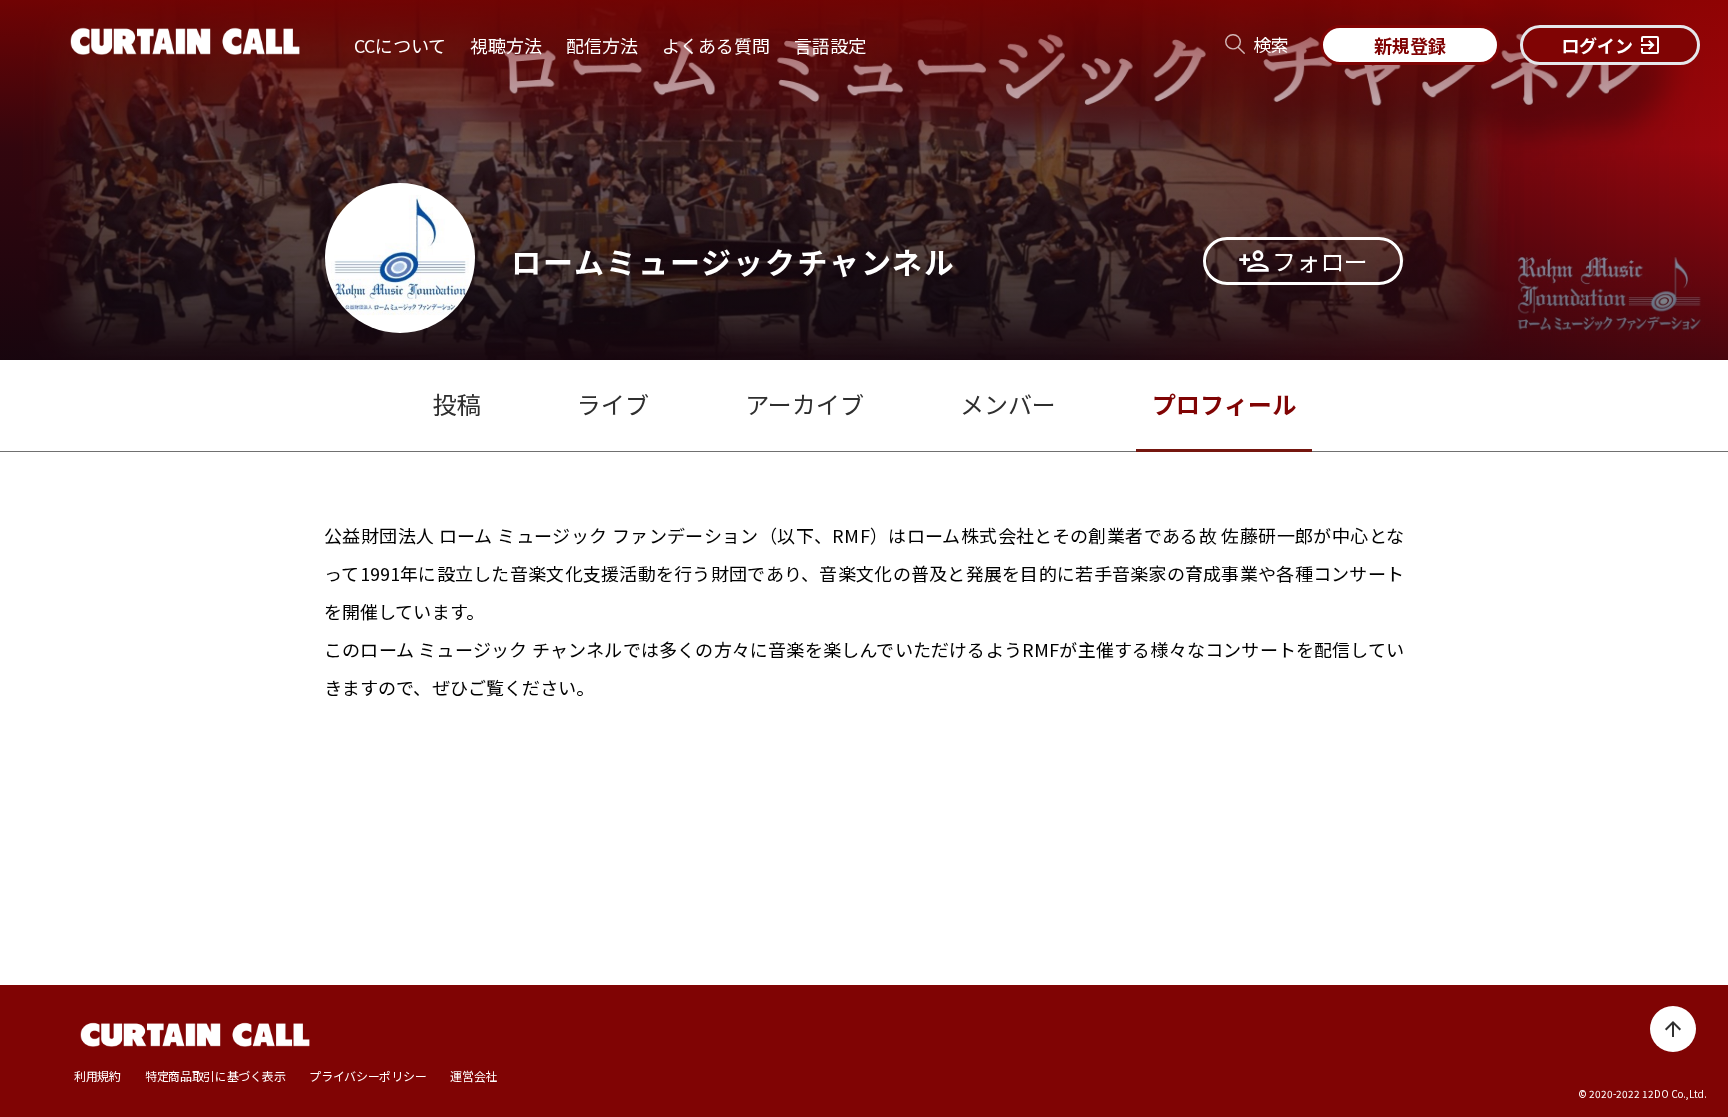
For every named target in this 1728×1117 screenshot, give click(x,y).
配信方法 (602, 45)
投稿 (457, 403)
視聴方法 (506, 45)
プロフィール (1224, 403)
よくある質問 (716, 45)
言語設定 (830, 45)
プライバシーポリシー (367, 1076)
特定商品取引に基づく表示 (215, 1076)
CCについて (400, 45)
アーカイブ (804, 403)
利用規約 (97, 1076)
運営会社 (473, 1076)
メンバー (1008, 403)
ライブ (613, 403)
